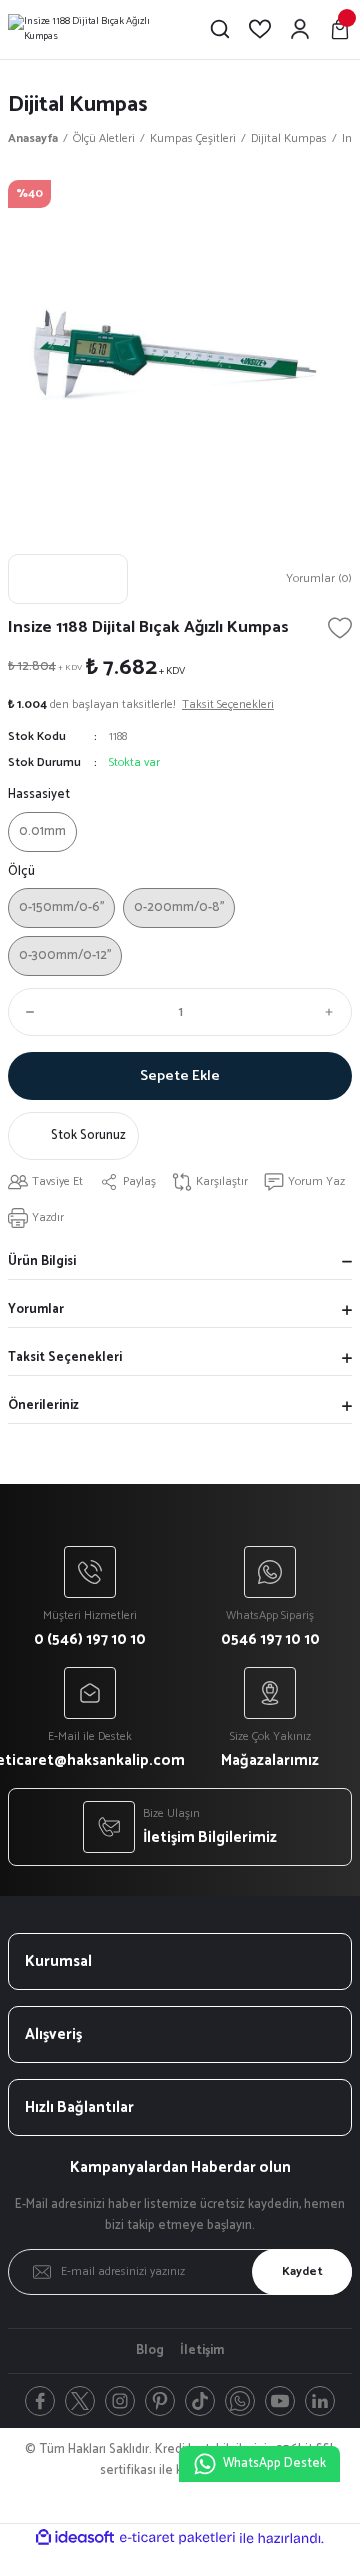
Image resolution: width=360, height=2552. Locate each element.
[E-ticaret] (177, 2538)
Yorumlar (36, 1309)
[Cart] (340, 29)
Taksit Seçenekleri (65, 1357)
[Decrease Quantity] (26, 1012)
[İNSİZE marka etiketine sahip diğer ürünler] (68, 579)
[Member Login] (300, 29)
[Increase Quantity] (334, 1012)
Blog (150, 2351)
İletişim (202, 2351)
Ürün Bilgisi (42, 1261)
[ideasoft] (75, 2538)
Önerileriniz (43, 1405)
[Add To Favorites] (340, 628)
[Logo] (92, 29)
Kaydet (302, 2271)
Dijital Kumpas (78, 104)
